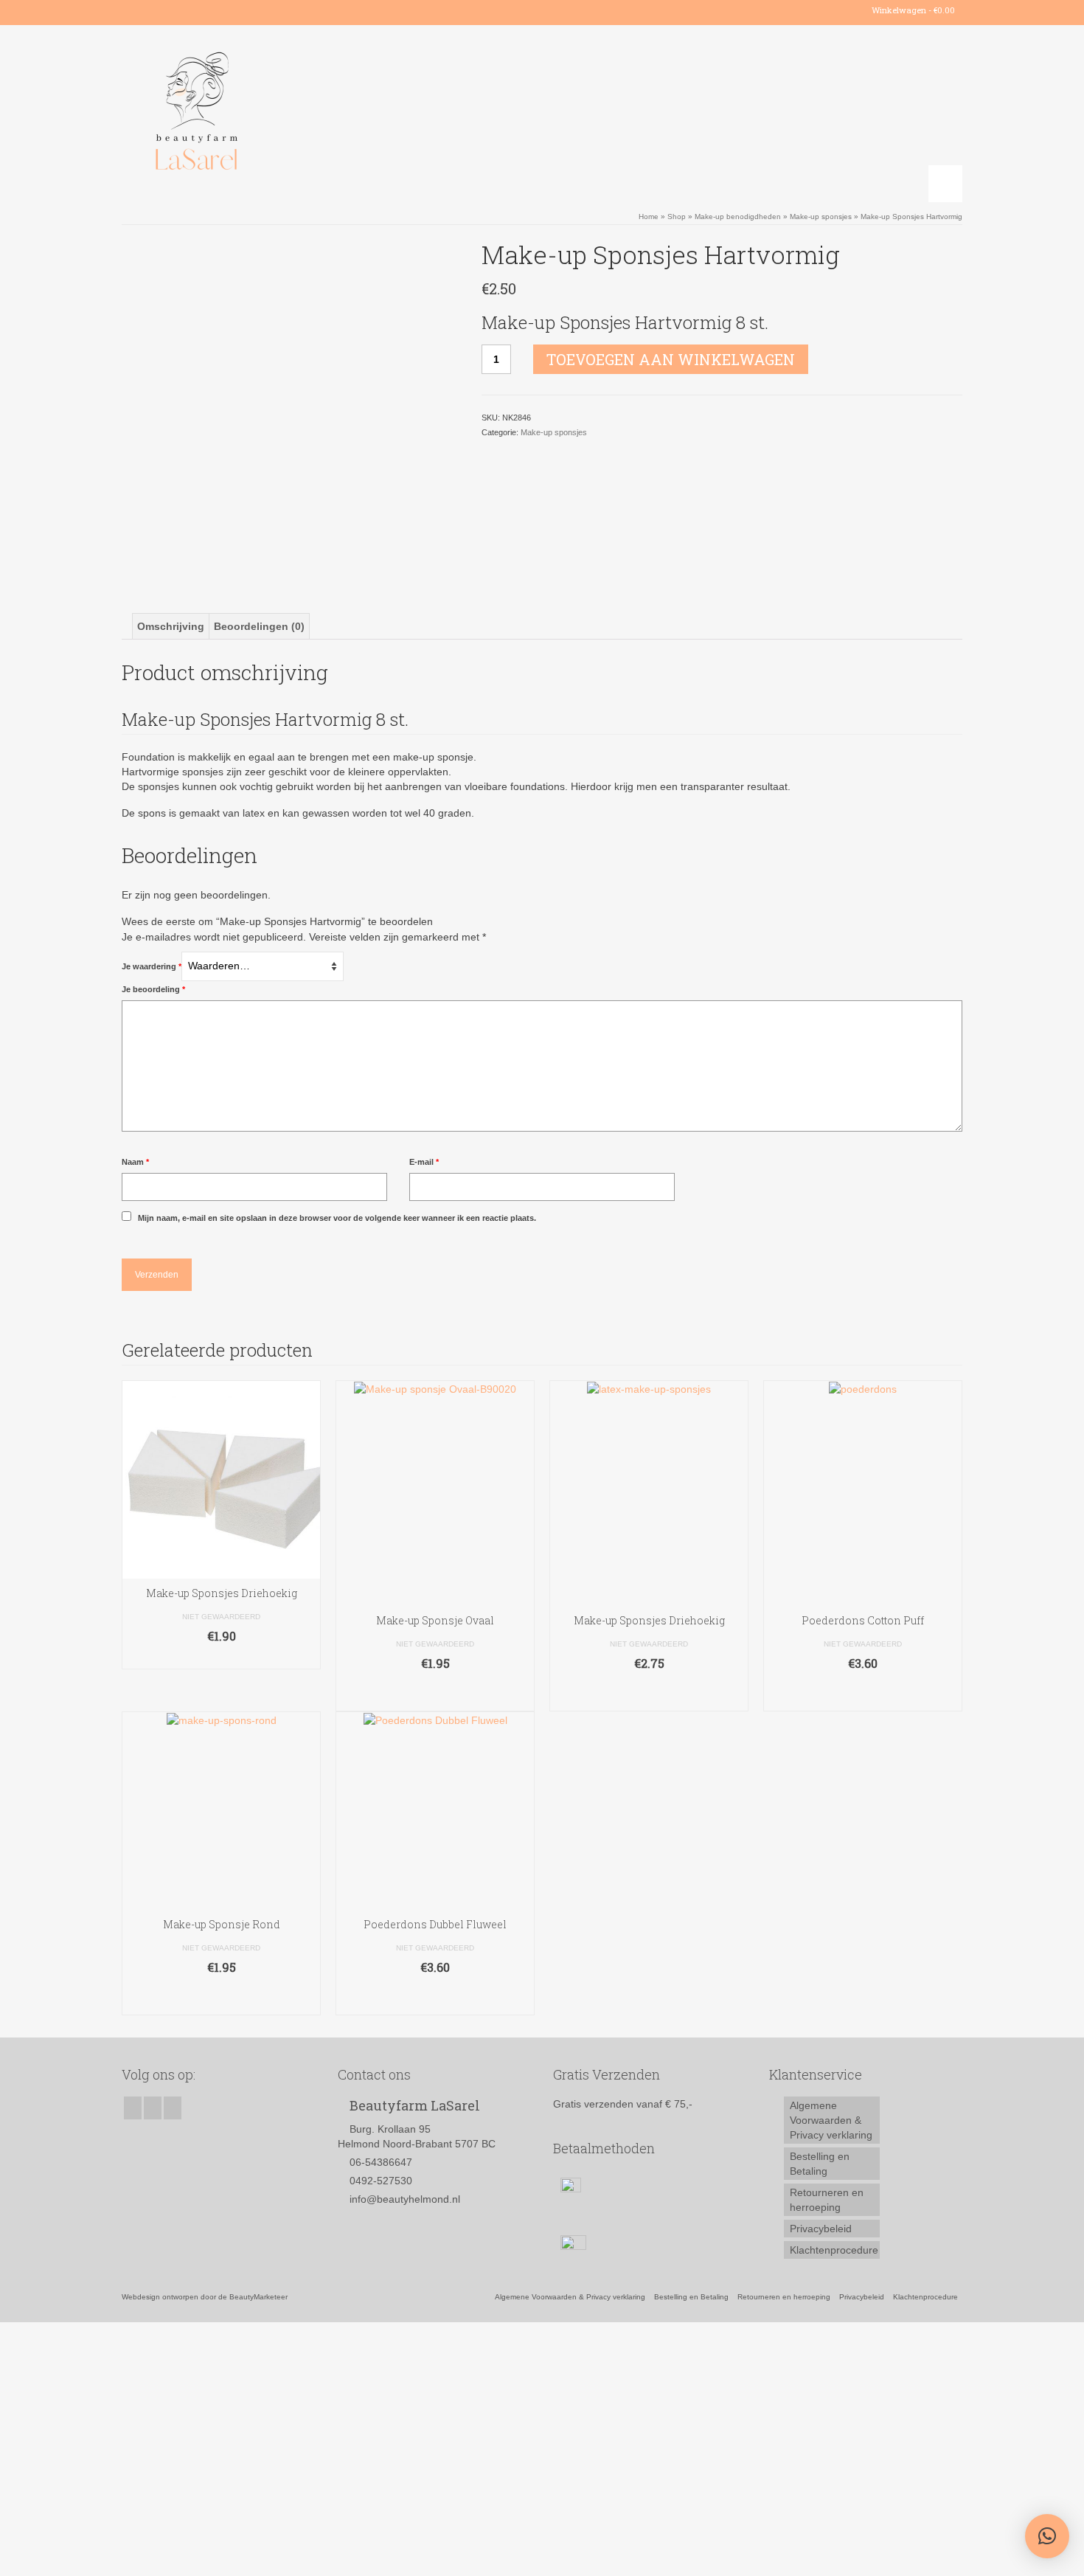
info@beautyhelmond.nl (405, 2199)
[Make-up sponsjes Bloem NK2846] (291, 407)
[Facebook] (132, 10)
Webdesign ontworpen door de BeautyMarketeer (205, 2297)
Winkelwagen (912, 10)
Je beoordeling (153, 989)
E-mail (424, 1162)
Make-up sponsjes (554, 432)
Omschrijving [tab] (171, 626)
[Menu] (945, 184)
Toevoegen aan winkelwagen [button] (435, 1693)
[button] (1047, 2536)
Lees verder (221, 1658)
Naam (135, 1162)
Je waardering (152, 966)
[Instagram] (154, 10)
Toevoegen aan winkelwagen (671, 359)
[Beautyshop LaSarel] (254, 114)
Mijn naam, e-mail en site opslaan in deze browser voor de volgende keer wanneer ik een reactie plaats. (337, 1218)
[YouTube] (175, 10)
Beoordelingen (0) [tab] (259, 626)
